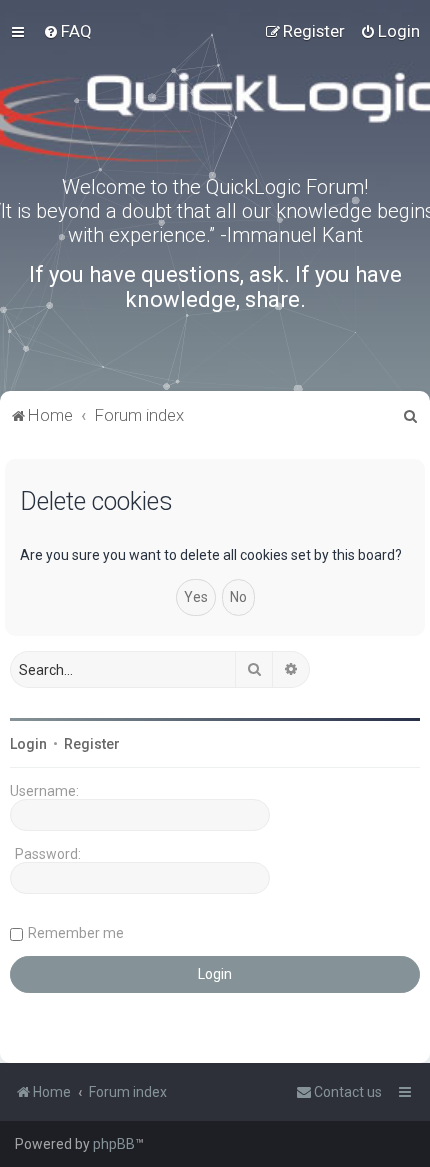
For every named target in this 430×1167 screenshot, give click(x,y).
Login (28, 744)
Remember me (76, 933)
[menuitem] (67, 31)
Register (92, 744)
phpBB (114, 1144)
